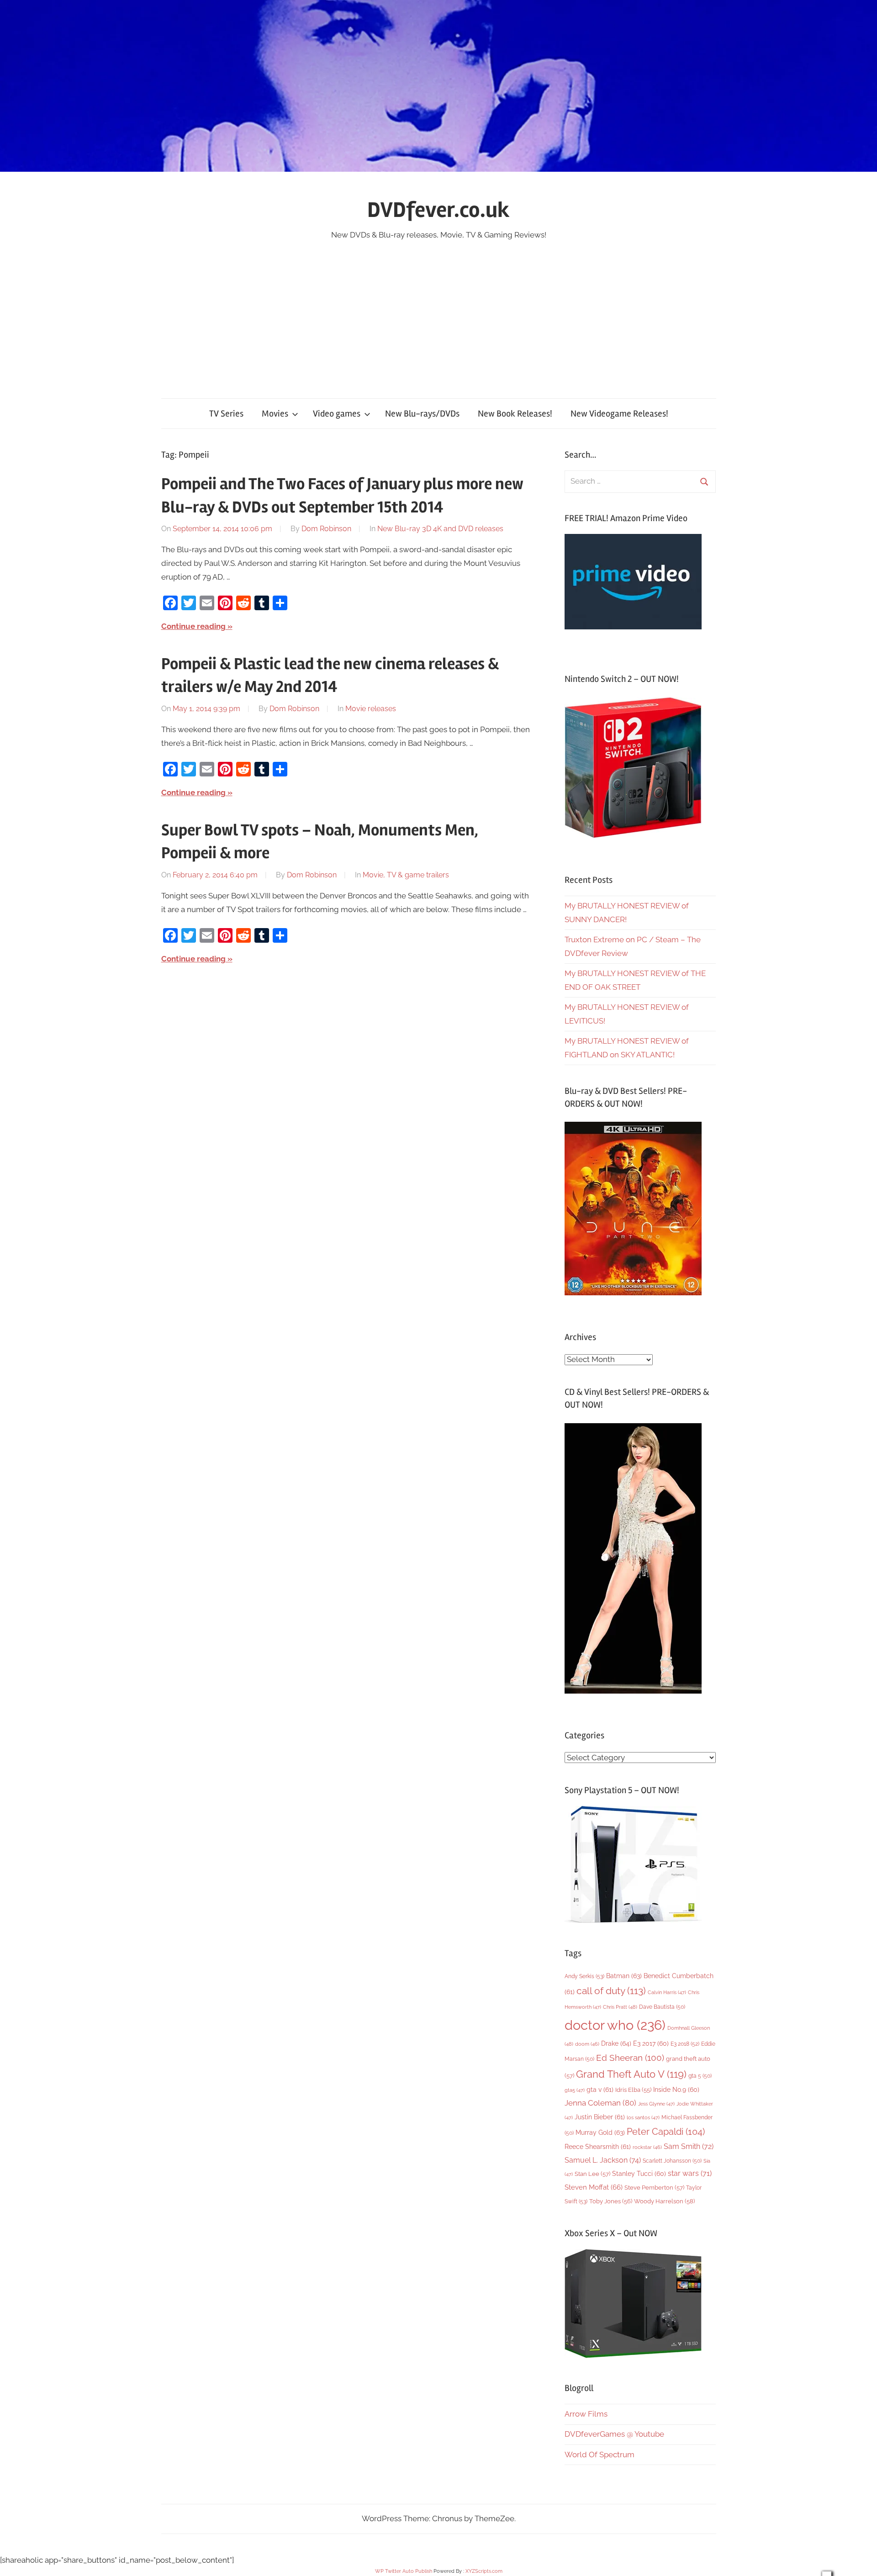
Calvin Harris (667, 1993)
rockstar (647, 2147)
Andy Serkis (584, 1976)
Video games (337, 414)
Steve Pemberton (654, 2188)
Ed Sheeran (630, 2058)
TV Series (226, 414)
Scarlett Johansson (672, 2161)
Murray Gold (600, 2132)
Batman (624, 1976)
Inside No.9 (676, 2090)
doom (587, 2044)
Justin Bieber (600, 2117)
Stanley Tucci (639, 2174)
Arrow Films (586, 2414)
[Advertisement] (438, 311)
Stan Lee (592, 2174)
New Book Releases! (515, 414)
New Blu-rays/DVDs (422, 414)
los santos (643, 2118)
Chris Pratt (620, 2007)
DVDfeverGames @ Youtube (614, 2434)
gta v (600, 2090)
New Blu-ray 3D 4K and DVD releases (440, 529)
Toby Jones (611, 2201)
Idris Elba (633, 2090)
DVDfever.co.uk (438, 210)
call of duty (611, 1991)
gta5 (575, 2090)
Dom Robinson (326, 529)
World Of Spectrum (600, 2455)
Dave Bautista (662, 2007)
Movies (275, 414)
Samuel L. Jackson (603, 2160)
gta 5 (700, 2076)
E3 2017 (651, 2043)
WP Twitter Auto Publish (404, 2571)
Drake (616, 2043)
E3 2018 (685, 2044)
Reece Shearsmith (598, 2147)
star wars (690, 2173)
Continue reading (193, 626)
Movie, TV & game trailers (406, 875)
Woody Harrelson (664, 2201)
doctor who (615, 2025)
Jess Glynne (656, 2104)
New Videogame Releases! (619, 414)
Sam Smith (689, 2146)
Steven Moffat (594, 2187)
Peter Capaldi (666, 2132)
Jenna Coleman (600, 2103)
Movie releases (371, 709)
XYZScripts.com (484, 2571)
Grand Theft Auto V (631, 2074)
